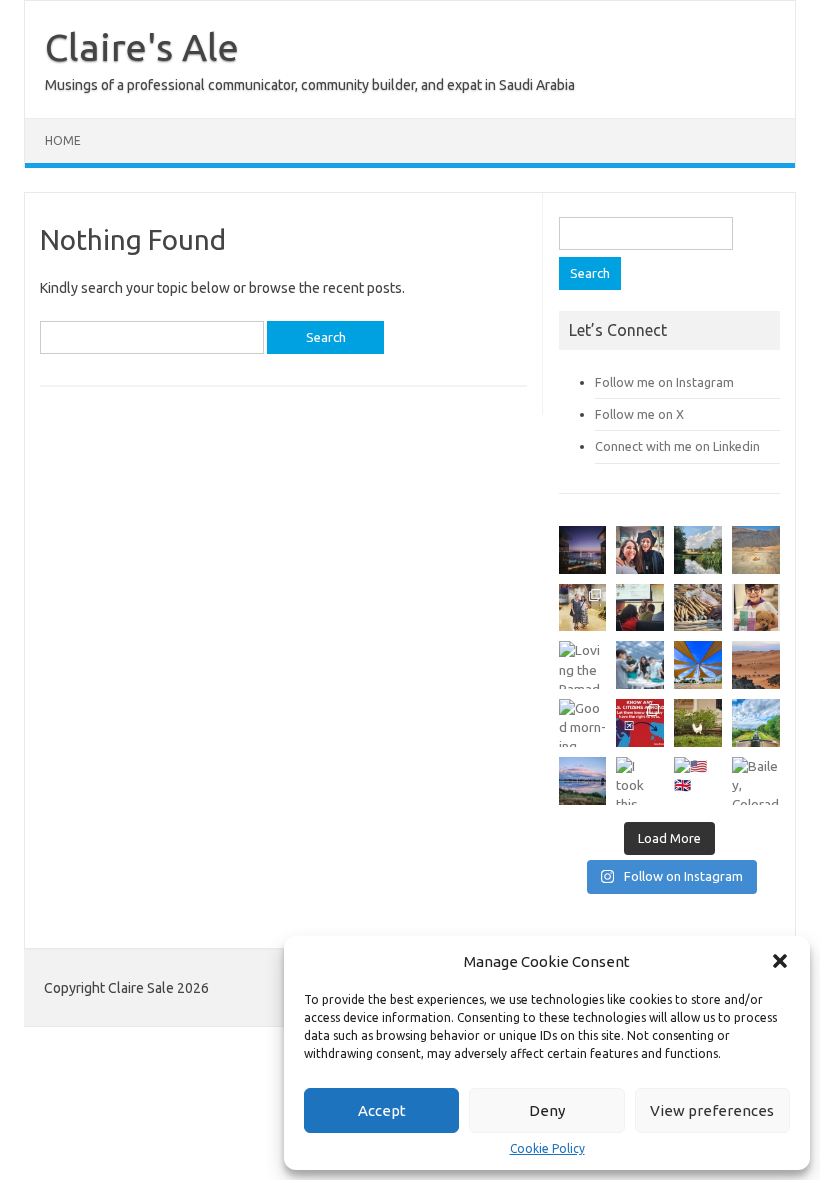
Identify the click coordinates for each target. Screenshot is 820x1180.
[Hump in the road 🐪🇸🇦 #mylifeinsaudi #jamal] (756, 550)
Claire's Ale (142, 47)
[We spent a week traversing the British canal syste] (756, 723)
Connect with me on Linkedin (677, 446)
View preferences (712, 1110)
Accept (382, 1110)
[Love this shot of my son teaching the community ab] (640, 665)
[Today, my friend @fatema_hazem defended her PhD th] (640, 608)
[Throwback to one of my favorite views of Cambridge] (698, 550)
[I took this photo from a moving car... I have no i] (640, 781)
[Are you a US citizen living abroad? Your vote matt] (640, 723)
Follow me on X (639, 414)
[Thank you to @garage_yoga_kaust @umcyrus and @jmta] (698, 665)
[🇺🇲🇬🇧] (698, 781)
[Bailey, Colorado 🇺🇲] (756, 781)
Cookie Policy (547, 1149)
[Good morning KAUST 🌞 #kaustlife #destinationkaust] (583, 723)
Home (63, 140)
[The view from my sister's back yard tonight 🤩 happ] (583, 781)
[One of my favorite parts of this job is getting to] (640, 550)
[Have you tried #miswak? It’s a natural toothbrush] (698, 608)
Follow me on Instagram (664, 382)
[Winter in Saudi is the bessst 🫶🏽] (583, 550)
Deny (547, 1110)
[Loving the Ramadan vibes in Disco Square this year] (583, 665)
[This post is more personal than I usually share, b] (756, 608)
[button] (780, 961)
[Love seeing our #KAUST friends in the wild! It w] (583, 608)
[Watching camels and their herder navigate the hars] (756, 665)
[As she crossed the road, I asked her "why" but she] (698, 723)
